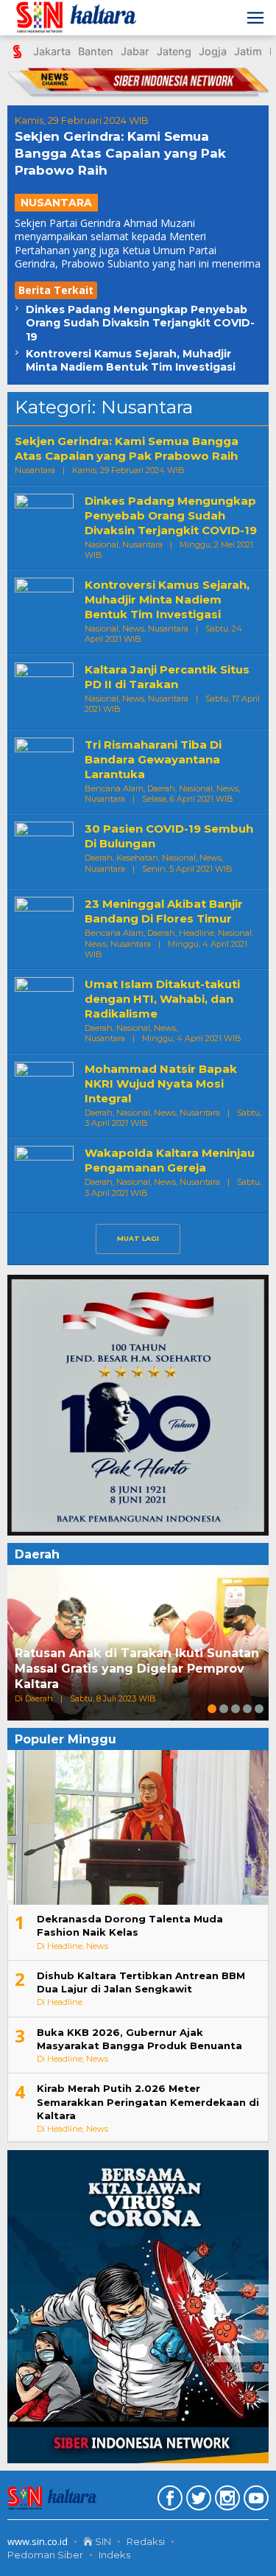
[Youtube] (254, 2501)
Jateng (174, 51)
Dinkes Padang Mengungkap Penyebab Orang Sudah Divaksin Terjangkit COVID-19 (140, 323)
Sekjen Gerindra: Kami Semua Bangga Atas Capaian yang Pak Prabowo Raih (120, 153)
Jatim (248, 51)
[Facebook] (168, 2501)
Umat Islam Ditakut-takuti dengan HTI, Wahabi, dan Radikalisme (162, 999)
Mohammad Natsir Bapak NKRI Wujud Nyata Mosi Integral (161, 1084)
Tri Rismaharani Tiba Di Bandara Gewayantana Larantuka (153, 759)
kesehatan (137, 858)
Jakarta (52, 51)
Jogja (213, 51)
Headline (197, 933)
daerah (161, 788)
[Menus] (255, 18)
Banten (96, 51)
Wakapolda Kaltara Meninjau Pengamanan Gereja (170, 1160)
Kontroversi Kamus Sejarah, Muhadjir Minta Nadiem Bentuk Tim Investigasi (131, 360)
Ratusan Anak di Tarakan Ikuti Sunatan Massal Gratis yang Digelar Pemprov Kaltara (137, 1669)
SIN (102, 2541)
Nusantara (56, 203)
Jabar (135, 51)
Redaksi (146, 2541)
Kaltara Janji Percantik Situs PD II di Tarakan (167, 677)
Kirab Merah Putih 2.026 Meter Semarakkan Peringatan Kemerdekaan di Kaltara (148, 2101)
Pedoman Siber (45, 2555)
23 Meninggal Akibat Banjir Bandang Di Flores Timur (164, 911)
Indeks (114, 2555)
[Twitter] (197, 2501)
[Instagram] (226, 2501)
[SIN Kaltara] (78, 18)
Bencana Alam (114, 788)
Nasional (102, 545)
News (133, 629)
